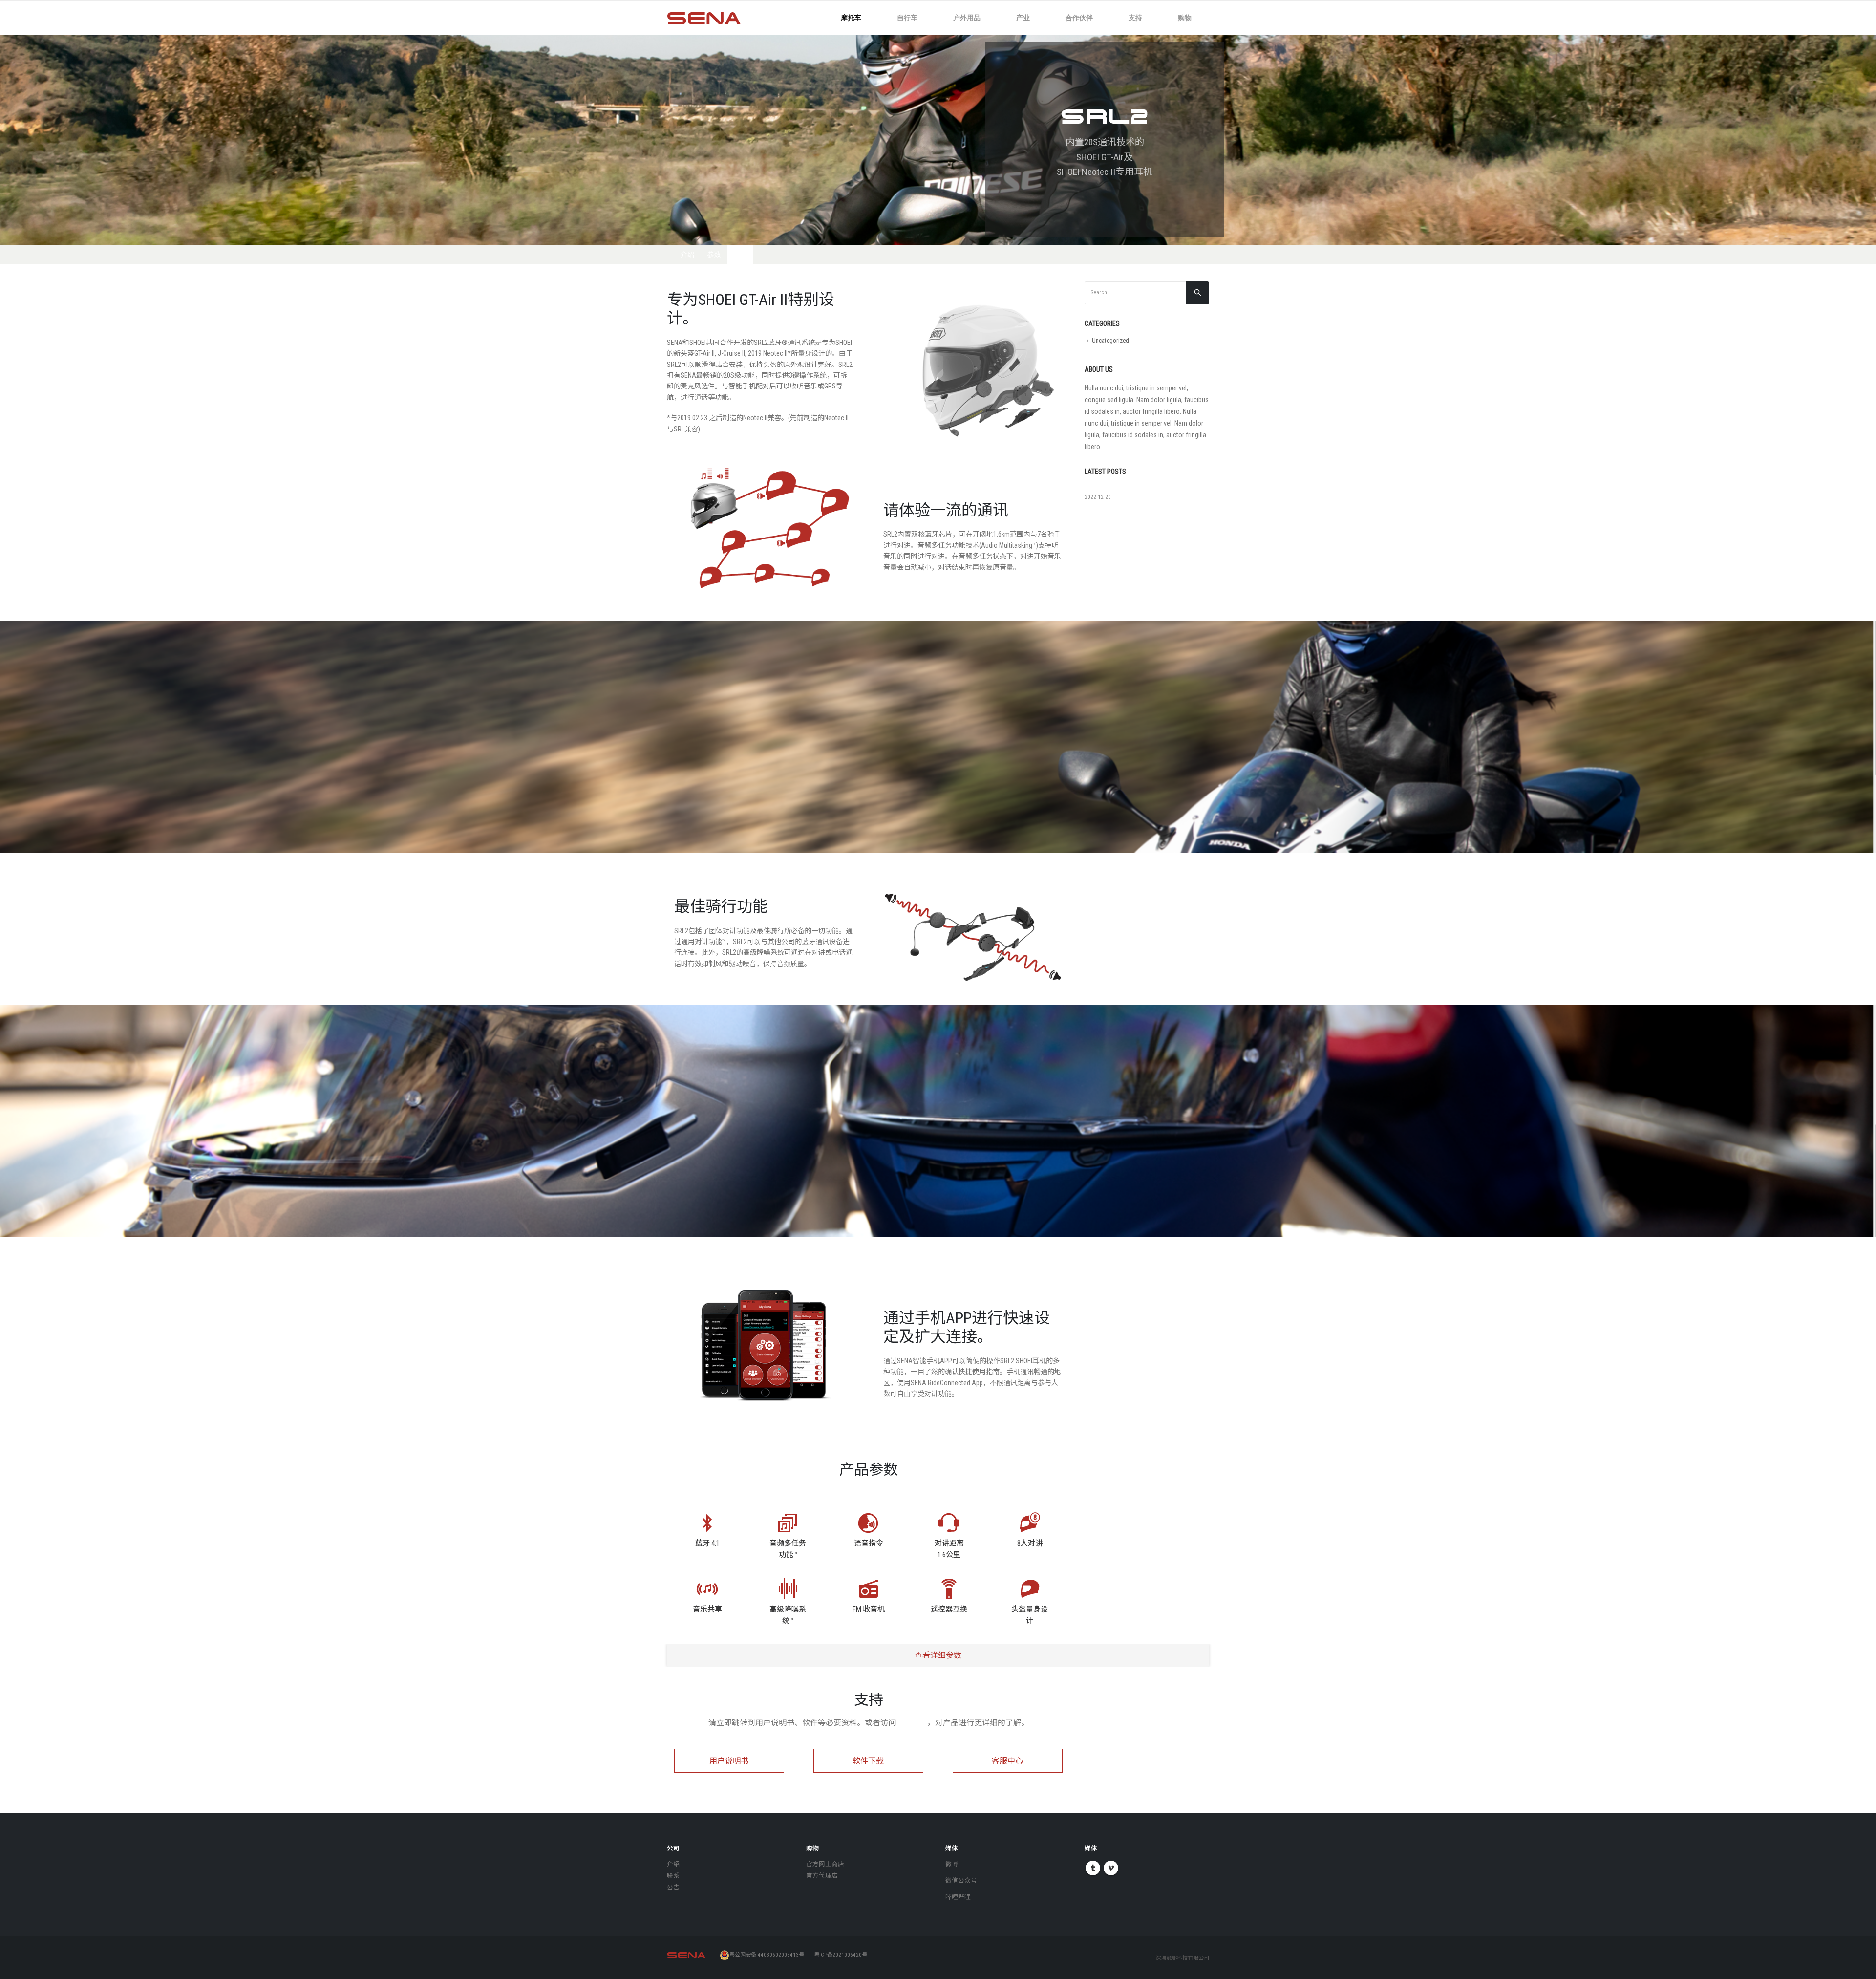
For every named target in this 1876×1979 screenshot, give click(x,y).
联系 (673, 1876)
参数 (714, 255)
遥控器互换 (949, 1609)
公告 (673, 1887)
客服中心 (912, 1723)
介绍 (687, 255)
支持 (1135, 17)
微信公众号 (961, 1881)
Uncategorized (1110, 340)
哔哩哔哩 (958, 1897)
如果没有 (1098, 488)
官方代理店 (822, 1876)
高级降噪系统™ (788, 1615)
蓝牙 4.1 (707, 1543)
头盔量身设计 (1030, 1615)
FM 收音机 (869, 1609)
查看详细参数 (938, 1655)
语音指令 (869, 1543)
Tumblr (1093, 1868)
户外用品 (967, 17)
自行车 (907, 17)
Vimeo (1111, 1868)
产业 (1023, 17)
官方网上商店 (825, 1864)
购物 (1185, 17)
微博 (952, 1864)
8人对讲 (1030, 1543)
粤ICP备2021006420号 (841, 1955)
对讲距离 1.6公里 (949, 1549)
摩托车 (851, 17)
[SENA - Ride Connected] (704, 18)
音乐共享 (707, 1609)
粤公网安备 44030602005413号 (767, 1955)
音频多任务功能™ (788, 1549)
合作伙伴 (1079, 17)
